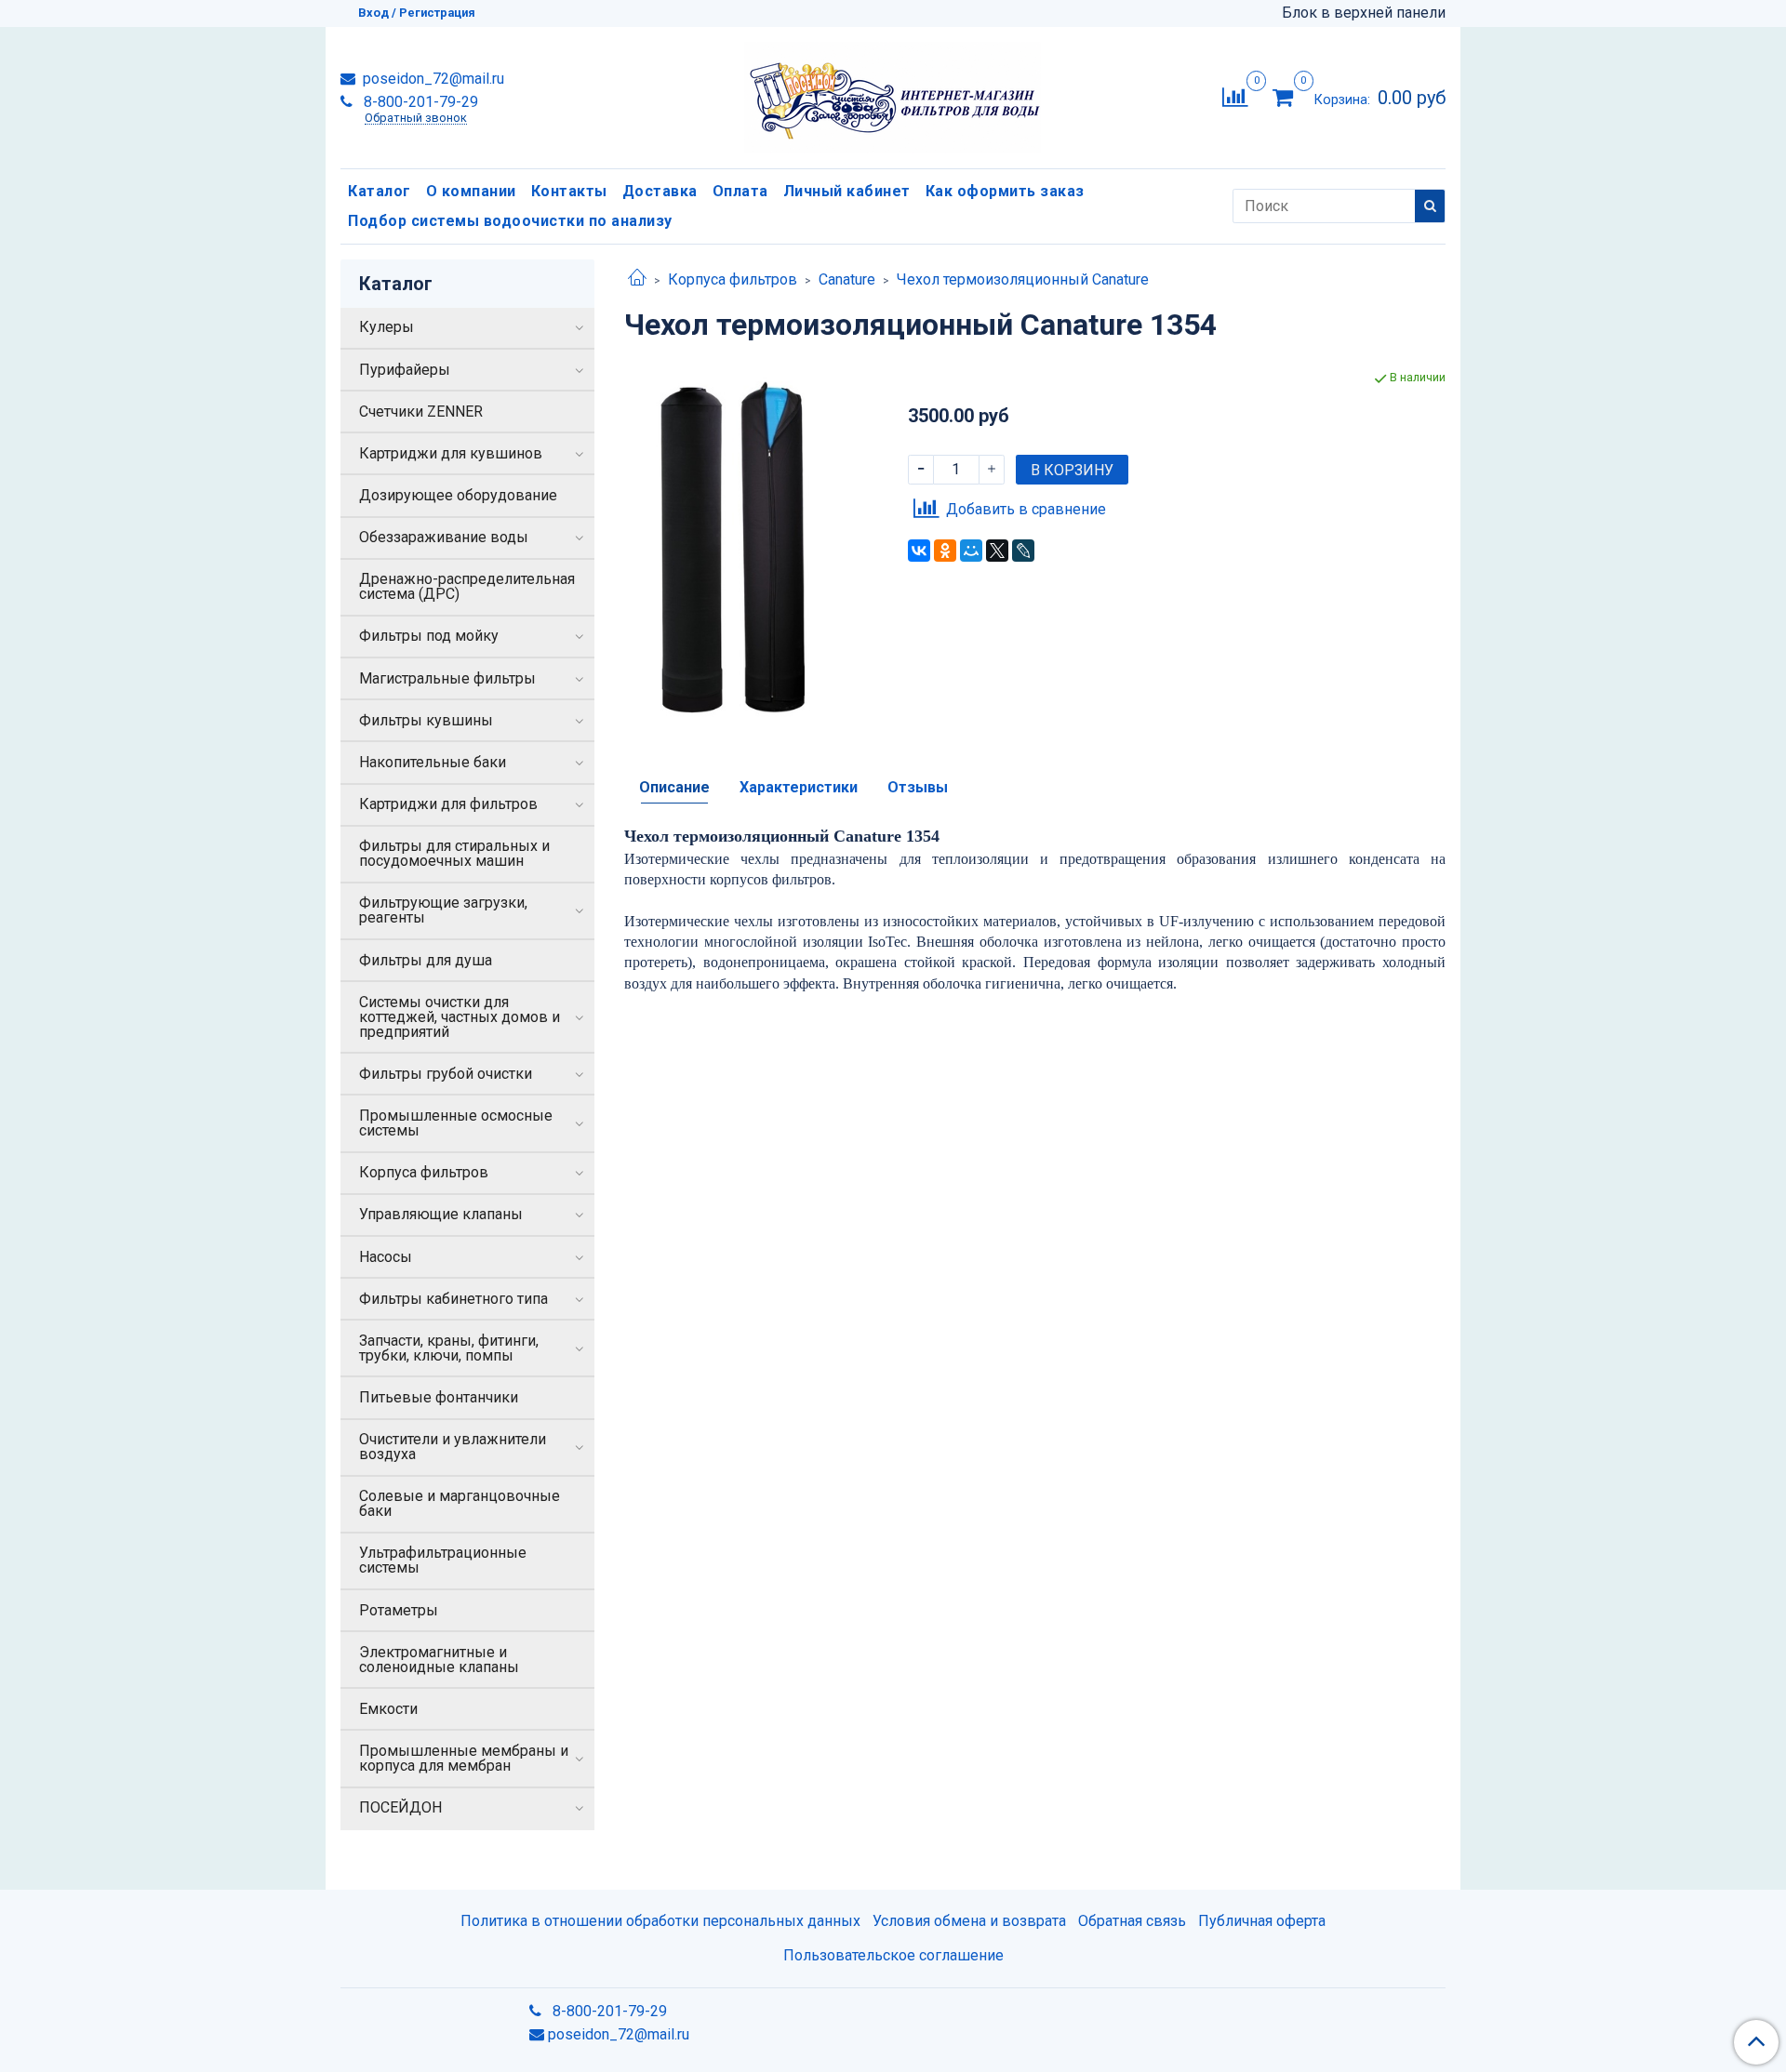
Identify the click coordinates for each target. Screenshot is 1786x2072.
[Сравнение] (1235, 96)
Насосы (386, 1257)
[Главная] (637, 279)
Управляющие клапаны (441, 1214)
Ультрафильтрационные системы (443, 1560)
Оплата (740, 191)
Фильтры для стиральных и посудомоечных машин (454, 853)
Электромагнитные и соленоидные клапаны (439, 1660)
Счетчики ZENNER (421, 412)
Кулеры (387, 327)
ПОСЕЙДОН (400, 1807)
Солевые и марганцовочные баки (460, 1503)
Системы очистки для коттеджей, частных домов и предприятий (460, 1017)
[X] (997, 551)
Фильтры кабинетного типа (453, 1299)
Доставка (660, 191)
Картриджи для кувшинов (451, 453)
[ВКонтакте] (919, 551)
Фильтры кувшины (426, 720)
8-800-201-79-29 (419, 102)
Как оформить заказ (1005, 191)
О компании (471, 191)
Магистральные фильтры (447, 678)
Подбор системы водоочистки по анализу (510, 221)
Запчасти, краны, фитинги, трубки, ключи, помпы (449, 1348)
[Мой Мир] (971, 551)
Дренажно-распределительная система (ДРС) (467, 586)
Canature (847, 279)
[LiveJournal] (1023, 551)
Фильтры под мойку (429, 636)
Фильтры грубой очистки (446, 1074)
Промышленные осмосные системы (456, 1123)
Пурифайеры (405, 370)
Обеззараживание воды (444, 537)
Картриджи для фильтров (448, 804)
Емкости (388, 1709)
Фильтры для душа (426, 960)
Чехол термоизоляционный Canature (1023, 279)
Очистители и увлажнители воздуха (453, 1447)
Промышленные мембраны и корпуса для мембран (464, 1758)
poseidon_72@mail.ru (432, 79)
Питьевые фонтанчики (439, 1397)
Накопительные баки (433, 762)
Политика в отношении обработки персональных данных (660, 1921)
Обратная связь (1132, 1921)
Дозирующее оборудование (458, 495)
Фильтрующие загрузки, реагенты (443, 910)
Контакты (569, 191)
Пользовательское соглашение (893, 1955)
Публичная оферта (1262, 1921)
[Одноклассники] (945, 551)
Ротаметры (399, 1610)
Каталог (380, 191)
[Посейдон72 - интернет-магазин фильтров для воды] (893, 93)
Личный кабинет (847, 191)
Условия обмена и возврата (969, 1921)
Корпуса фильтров (733, 279)
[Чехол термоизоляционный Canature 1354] (751, 547)
